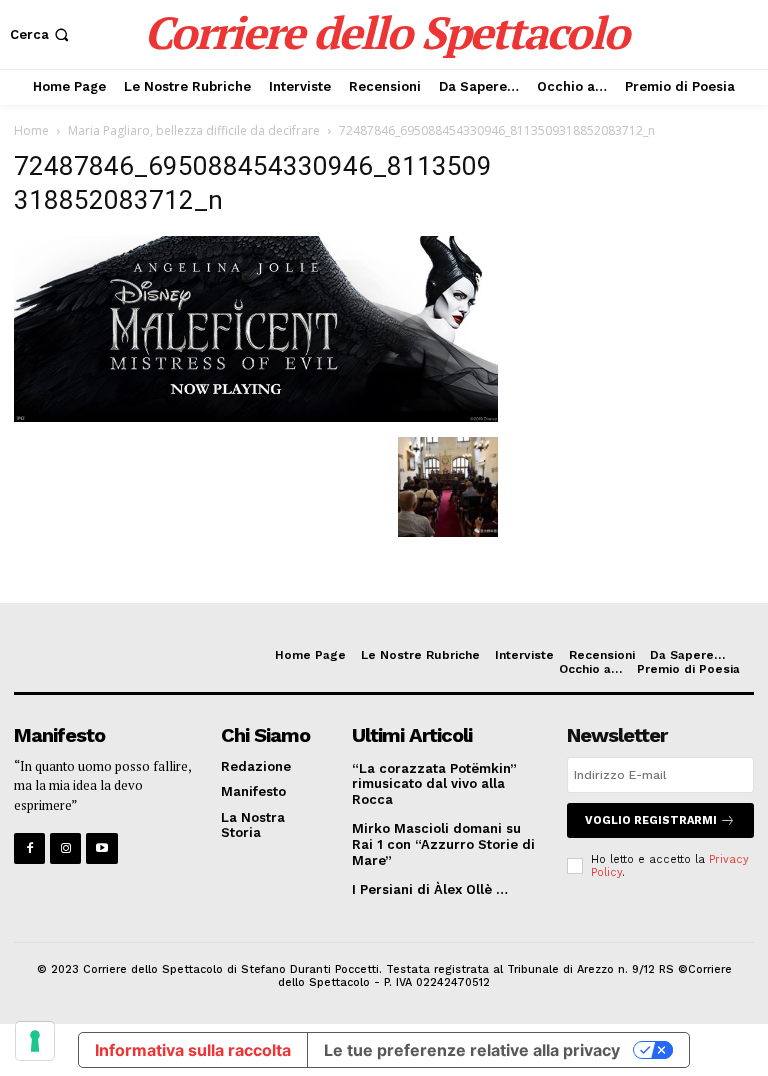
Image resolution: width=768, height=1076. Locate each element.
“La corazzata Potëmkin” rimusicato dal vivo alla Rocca (434, 784)
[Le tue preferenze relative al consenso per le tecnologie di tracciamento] (35, 1041)
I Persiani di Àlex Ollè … (430, 889)
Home (31, 130)
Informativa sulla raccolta (193, 1050)
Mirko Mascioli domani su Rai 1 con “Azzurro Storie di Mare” (443, 844)
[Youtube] (101, 848)
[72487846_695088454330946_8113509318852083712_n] (256, 416)
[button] (41, 34)
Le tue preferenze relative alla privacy (472, 1050)
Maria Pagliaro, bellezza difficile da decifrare (194, 130)
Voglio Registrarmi (651, 820)
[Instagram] (65, 848)
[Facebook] (29, 848)
